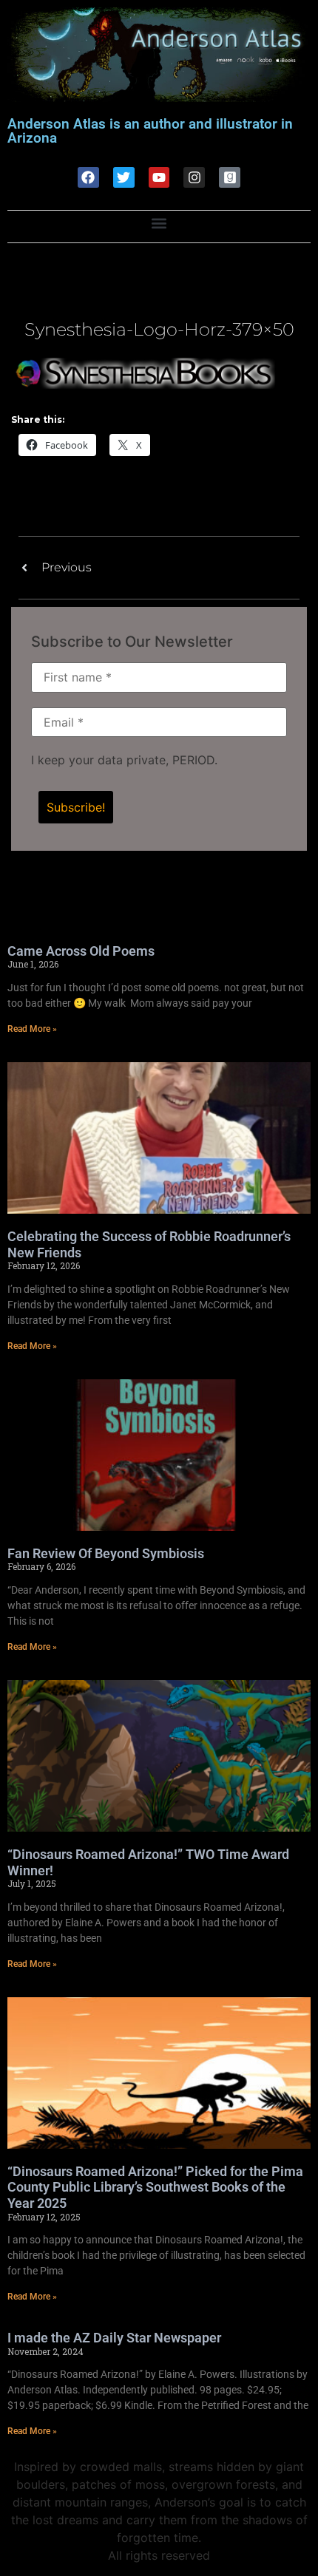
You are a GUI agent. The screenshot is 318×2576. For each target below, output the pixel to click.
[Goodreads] (230, 178)
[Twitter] (124, 178)
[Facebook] (88, 178)
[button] (159, 223)
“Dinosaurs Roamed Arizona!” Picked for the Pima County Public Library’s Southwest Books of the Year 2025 (155, 2187)
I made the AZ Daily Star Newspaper (114, 2338)
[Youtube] (159, 178)
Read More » (32, 1029)
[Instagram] (194, 178)
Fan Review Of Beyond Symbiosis (106, 1553)
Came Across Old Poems (81, 951)
